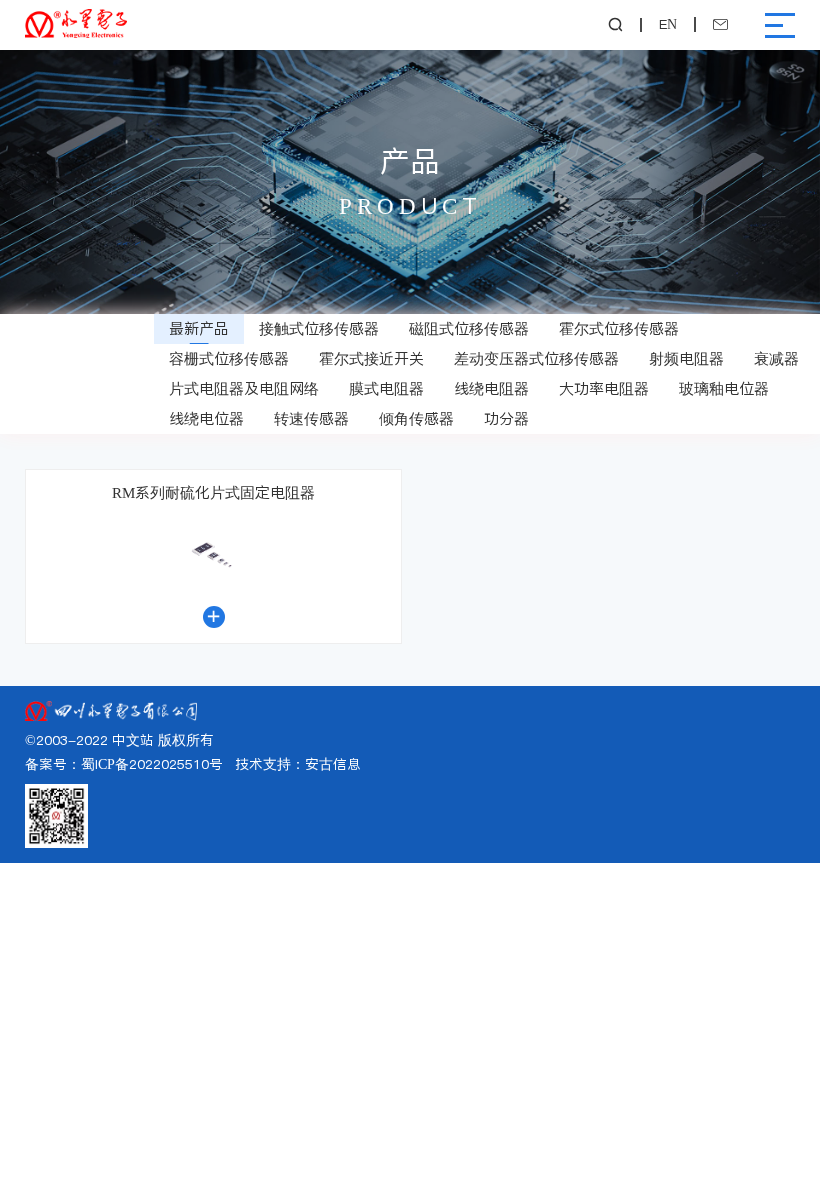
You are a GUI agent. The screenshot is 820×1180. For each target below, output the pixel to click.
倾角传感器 (416, 418)
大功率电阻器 (604, 388)
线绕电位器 (206, 418)
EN (668, 25)
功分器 (506, 418)
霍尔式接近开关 (371, 358)
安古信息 (333, 764)
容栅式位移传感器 (229, 358)
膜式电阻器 (386, 388)
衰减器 (776, 358)
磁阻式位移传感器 (469, 328)
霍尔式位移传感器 (619, 328)
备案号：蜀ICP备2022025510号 (124, 764)
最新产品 (199, 328)
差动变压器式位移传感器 (536, 358)
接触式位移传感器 (319, 328)
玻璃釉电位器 (724, 388)
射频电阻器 (686, 358)
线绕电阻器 (491, 388)
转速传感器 (311, 418)
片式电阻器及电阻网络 (244, 388)
